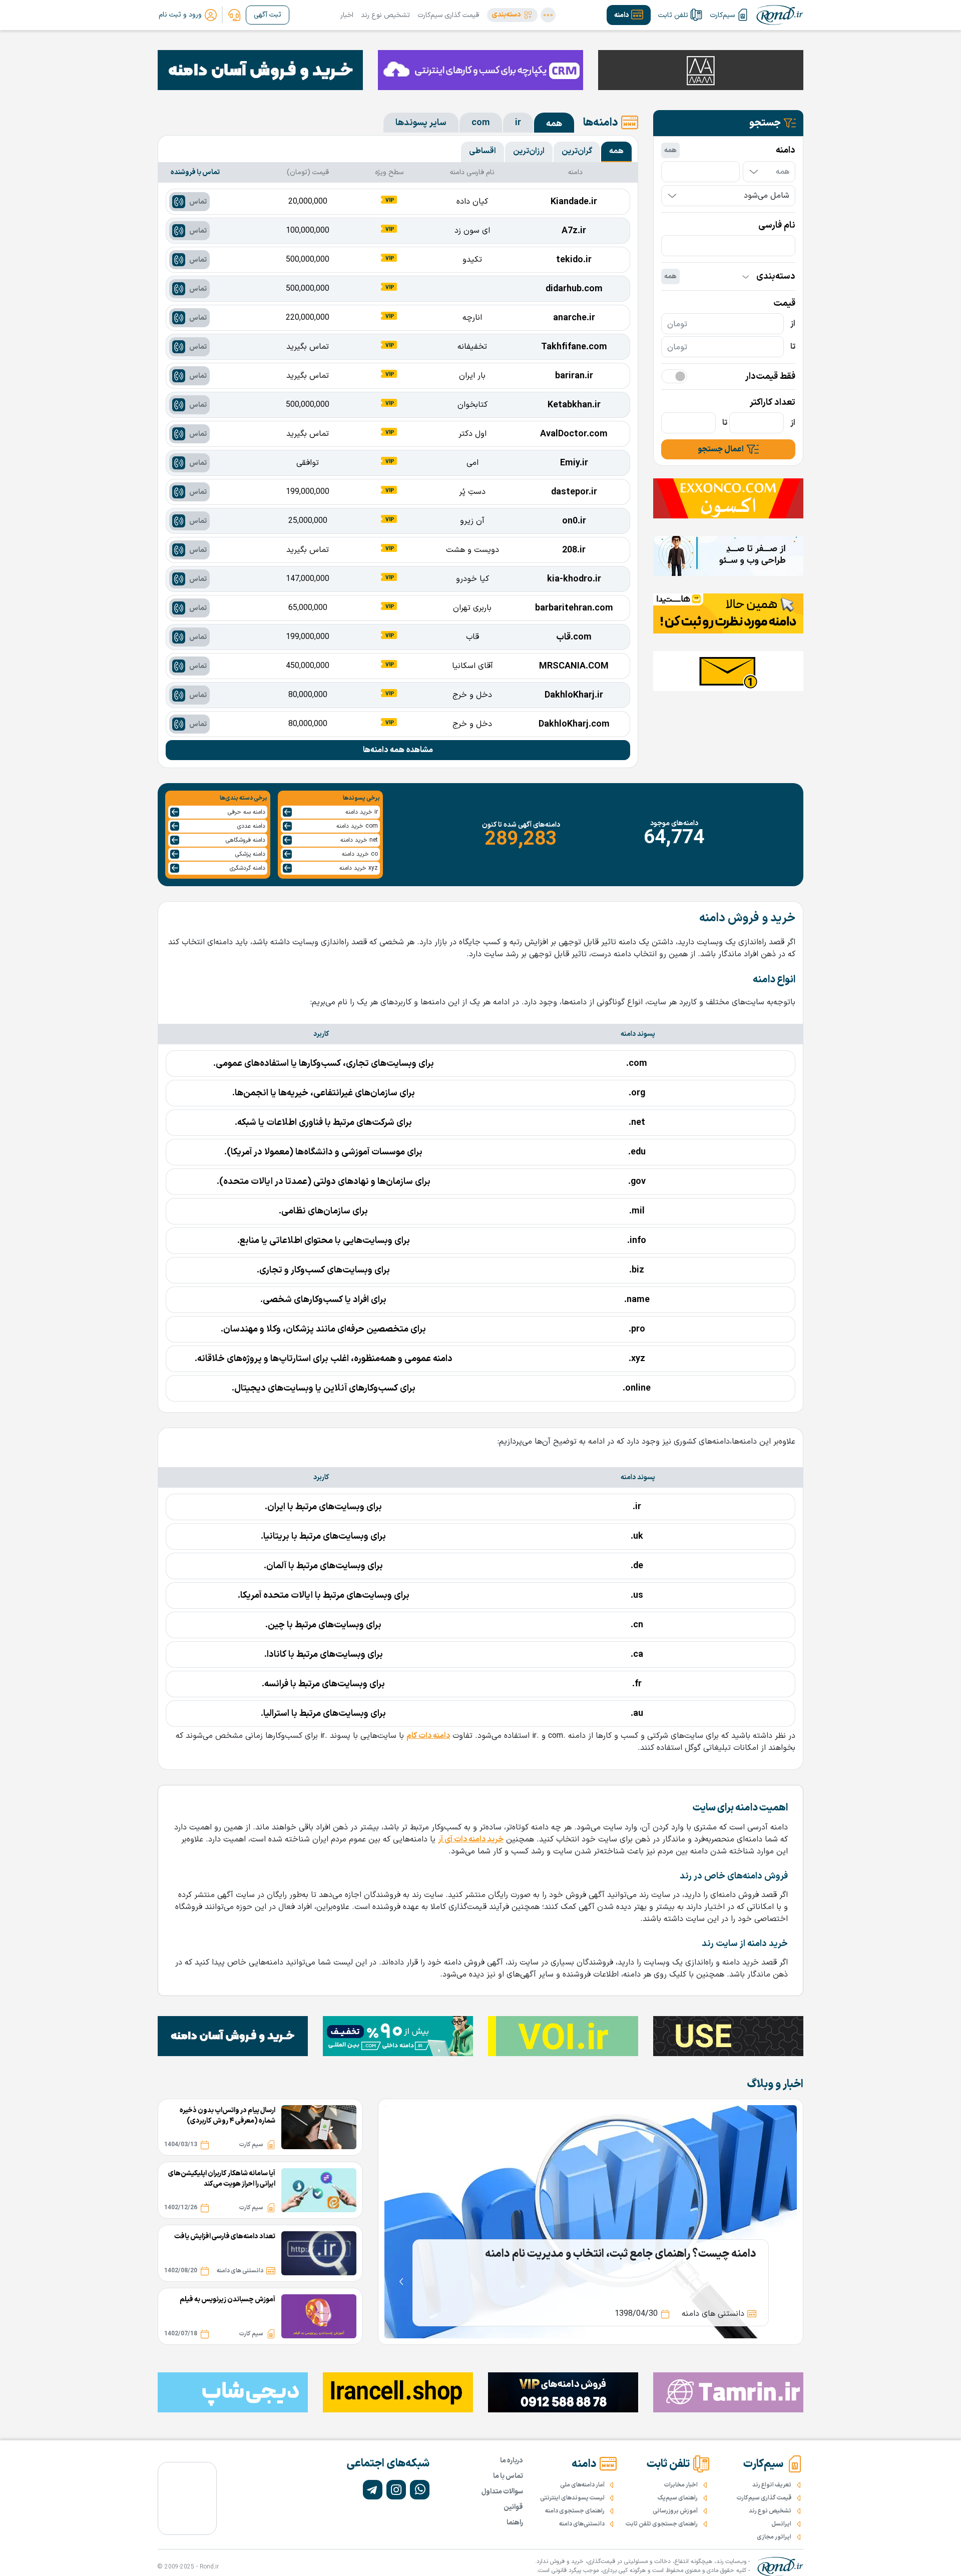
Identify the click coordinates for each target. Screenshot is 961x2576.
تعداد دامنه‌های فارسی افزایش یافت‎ (225, 2236)
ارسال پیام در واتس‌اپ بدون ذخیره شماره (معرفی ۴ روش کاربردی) (227, 2116)
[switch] (674, 376)
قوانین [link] (513, 2507)
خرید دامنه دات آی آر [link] (471, 1839)
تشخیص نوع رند (385, 15)
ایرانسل (781, 2524)
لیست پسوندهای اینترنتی (572, 2498)
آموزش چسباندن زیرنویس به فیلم (227, 2300)
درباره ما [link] (512, 2461)
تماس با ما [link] (508, 2476)
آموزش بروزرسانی (675, 2511)
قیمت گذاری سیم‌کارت (448, 15)
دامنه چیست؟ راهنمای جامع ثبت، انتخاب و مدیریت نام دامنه (621, 2254)
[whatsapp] (420, 2490)
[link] (234, 15)
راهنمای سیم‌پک (678, 2498)
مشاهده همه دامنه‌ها (398, 750)
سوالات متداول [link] (502, 2492)
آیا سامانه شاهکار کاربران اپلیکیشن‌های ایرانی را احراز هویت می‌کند (222, 2179)
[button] (512, 15)
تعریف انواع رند (772, 2485)
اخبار (347, 15)
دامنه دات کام (428, 1736)
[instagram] (396, 2490)
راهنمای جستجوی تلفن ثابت (662, 2524)
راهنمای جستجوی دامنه (575, 2511)
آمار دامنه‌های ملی (582, 2485)
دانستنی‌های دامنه (582, 2524)
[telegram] (373, 2490)
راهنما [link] (515, 2523)
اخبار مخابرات (681, 2485)
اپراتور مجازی (774, 2537)
